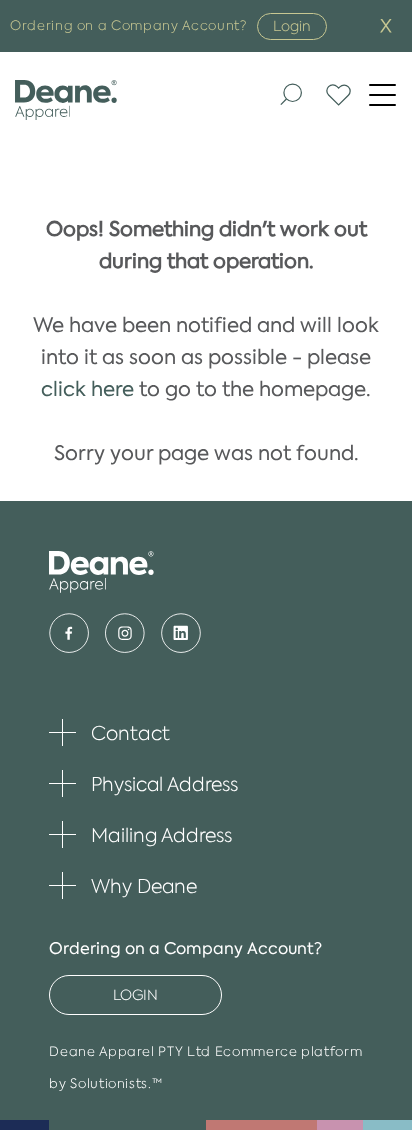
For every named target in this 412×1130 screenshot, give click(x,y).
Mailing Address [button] (140, 835)
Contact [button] (109, 733)
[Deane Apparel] (107, 100)
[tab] (205, 728)
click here (87, 389)
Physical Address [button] (143, 784)
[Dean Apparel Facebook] (69, 633)
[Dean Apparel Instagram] (125, 633)
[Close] (386, 26)
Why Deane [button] (123, 886)
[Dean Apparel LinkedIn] (181, 633)
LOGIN (135, 995)
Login (292, 26)
